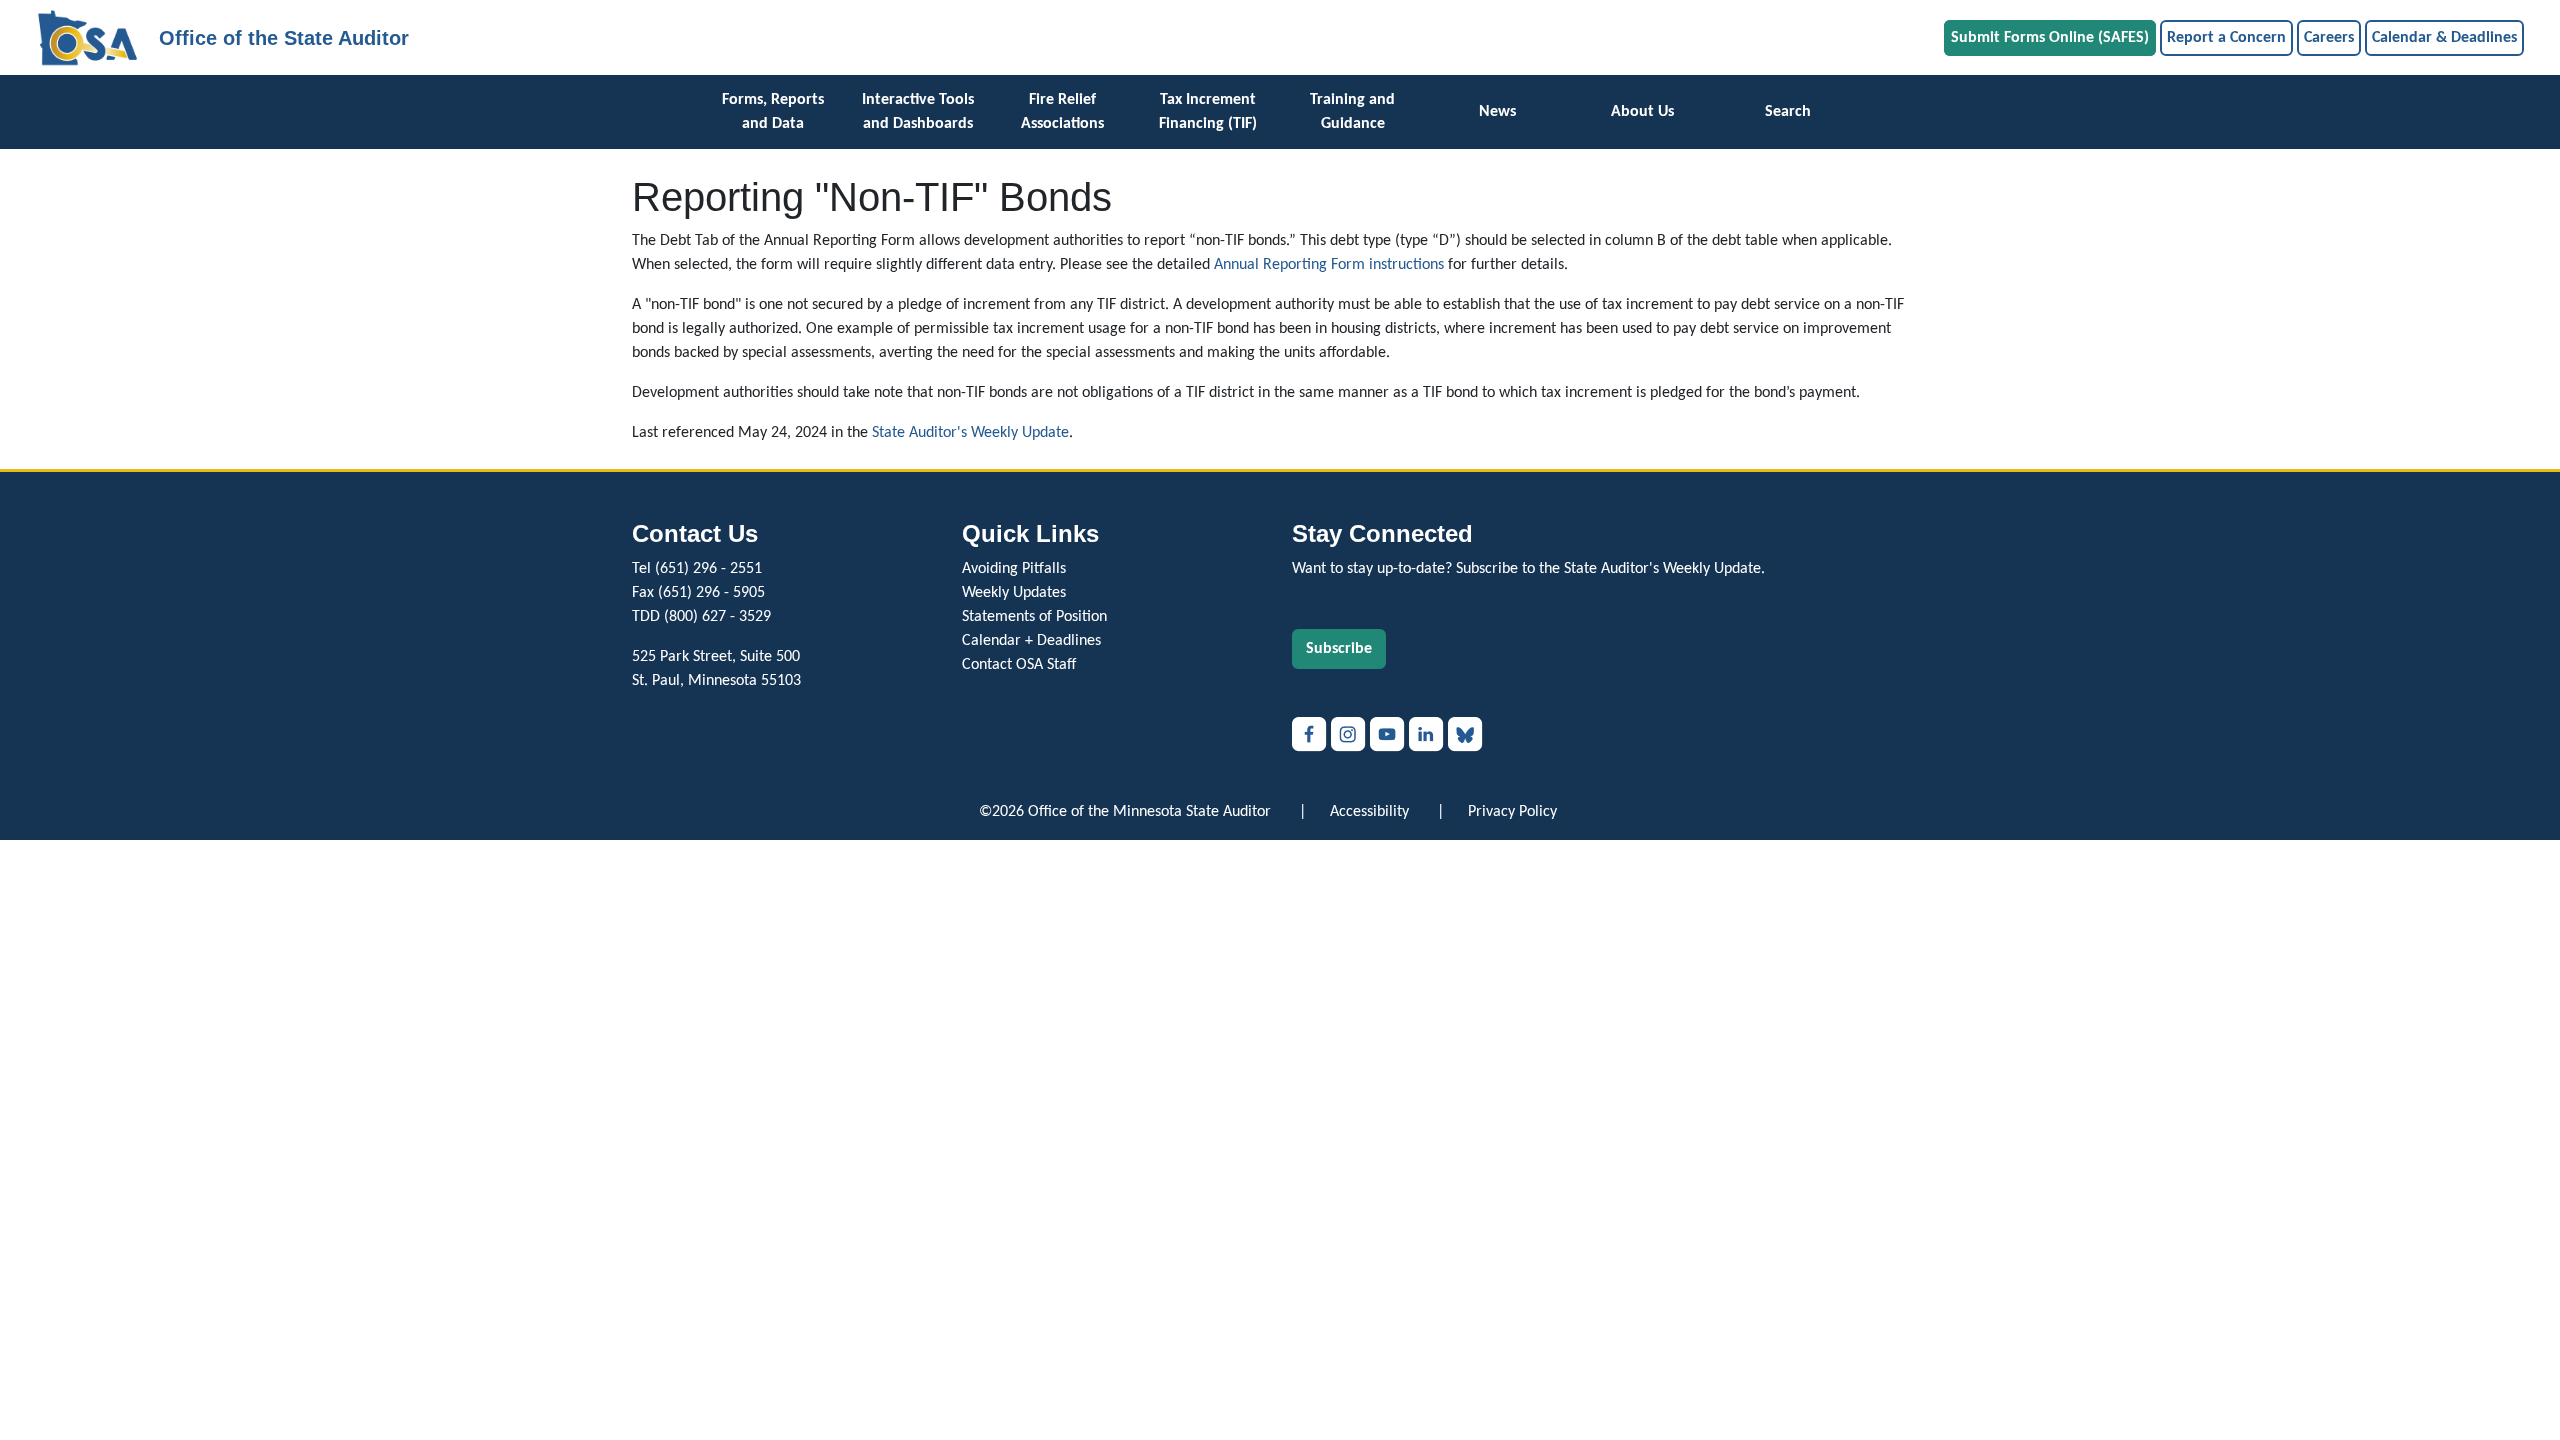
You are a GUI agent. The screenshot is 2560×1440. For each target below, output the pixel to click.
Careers (2329, 38)
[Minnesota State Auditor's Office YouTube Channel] (1389, 734)
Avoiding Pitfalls (1014, 569)
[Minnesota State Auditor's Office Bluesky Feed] (1465, 734)
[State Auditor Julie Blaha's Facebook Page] (1311, 734)
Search (1788, 112)
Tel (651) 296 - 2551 (697, 569)
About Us (1642, 112)
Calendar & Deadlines (2444, 38)
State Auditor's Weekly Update (970, 433)
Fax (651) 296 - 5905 (698, 593)
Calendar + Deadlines (1031, 641)
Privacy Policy (1512, 812)
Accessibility (1369, 812)
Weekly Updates (1014, 593)
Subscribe (1339, 649)
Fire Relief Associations (1062, 112)
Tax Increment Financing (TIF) (1208, 112)
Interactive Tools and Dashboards (918, 112)
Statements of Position (1034, 617)
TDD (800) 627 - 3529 (701, 617)
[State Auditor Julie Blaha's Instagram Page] (1350, 734)
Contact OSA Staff (1019, 665)
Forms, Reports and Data (773, 112)
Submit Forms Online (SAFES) (2050, 38)
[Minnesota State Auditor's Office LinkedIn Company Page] (1428, 734)
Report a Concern (2226, 38)
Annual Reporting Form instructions (1329, 265)
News (1497, 112)
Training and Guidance (1352, 112)
